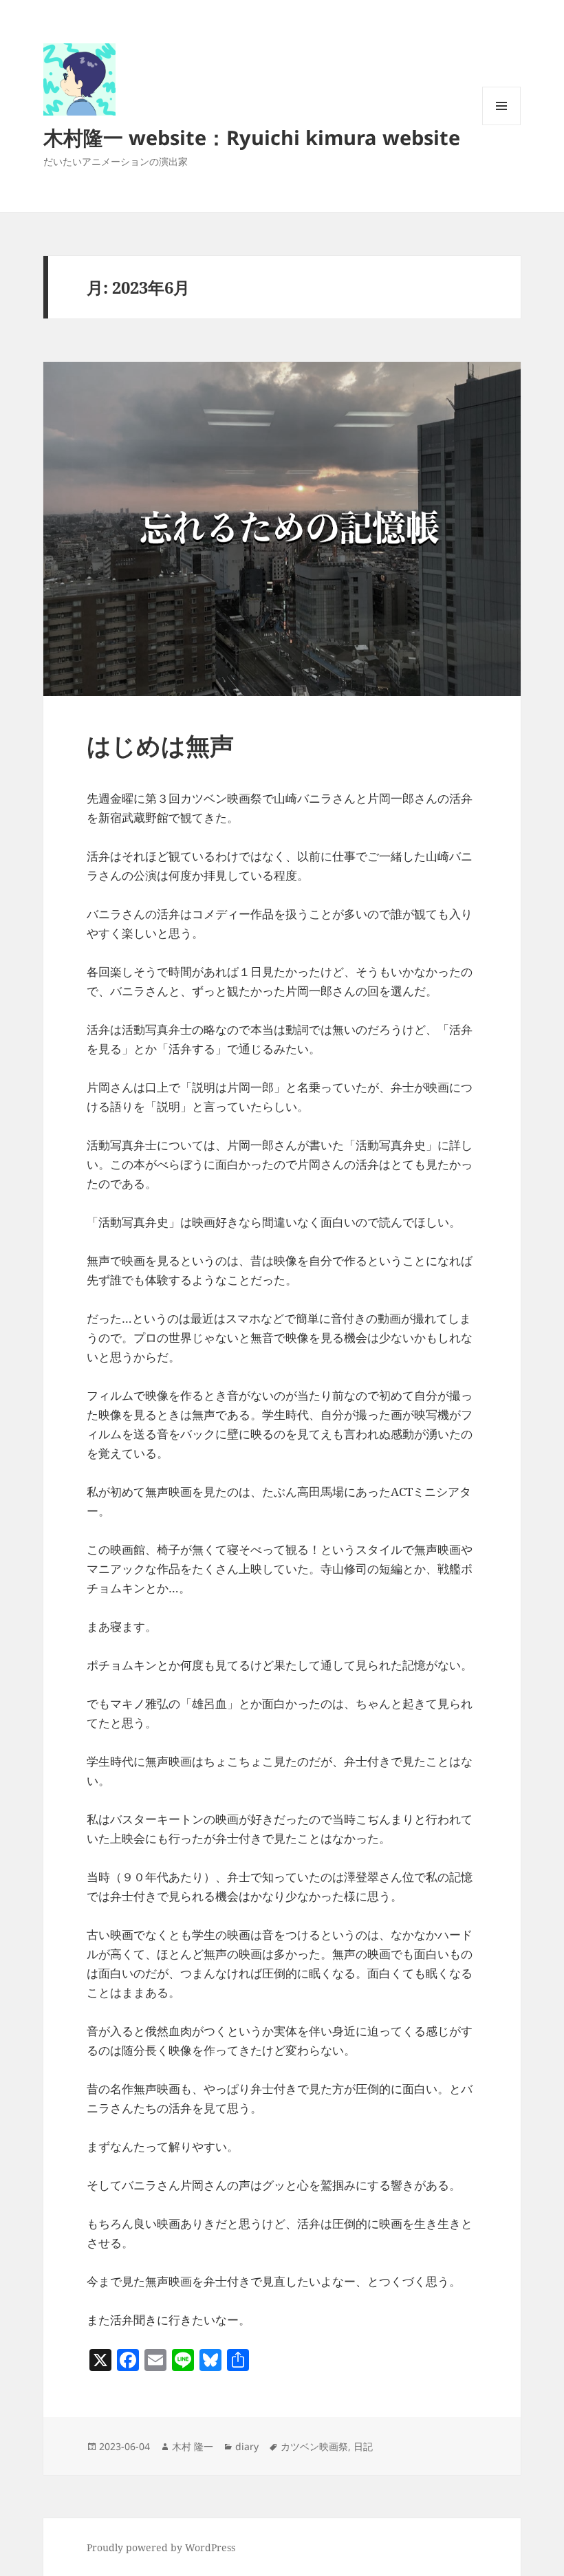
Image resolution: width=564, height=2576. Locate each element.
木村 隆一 (193, 2446)
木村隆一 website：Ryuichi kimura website (252, 137)
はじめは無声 (160, 745)
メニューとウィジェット (501, 125)
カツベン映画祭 (314, 2446)
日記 (363, 2446)
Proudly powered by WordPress (161, 2547)
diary (247, 2446)
